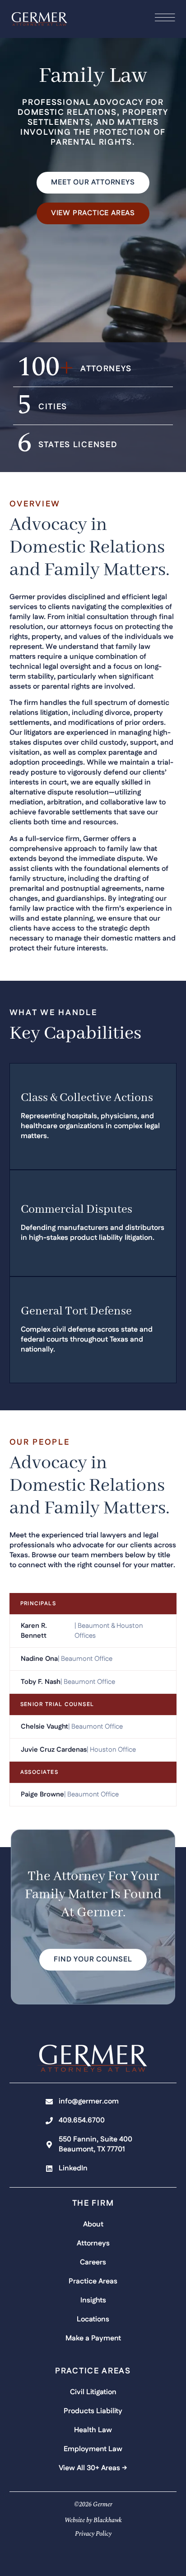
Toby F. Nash (41, 1682)
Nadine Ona (39, 1659)
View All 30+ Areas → (93, 2468)
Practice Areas (93, 2281)
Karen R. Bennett (34, 1631)
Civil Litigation (93, 2392)
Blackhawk (108, 2520)
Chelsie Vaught (44, 1727)
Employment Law (93, 2449)
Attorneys (93, 2243)
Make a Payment (93, 2338)
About (93, 2224)
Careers (93, 2262)
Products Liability (93, 2411)
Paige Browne (42, 1794)
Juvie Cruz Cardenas (54, 1750)
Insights (93, 2300)
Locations (93, 2319)
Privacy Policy (93, 2534)
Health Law (93, 2430)
